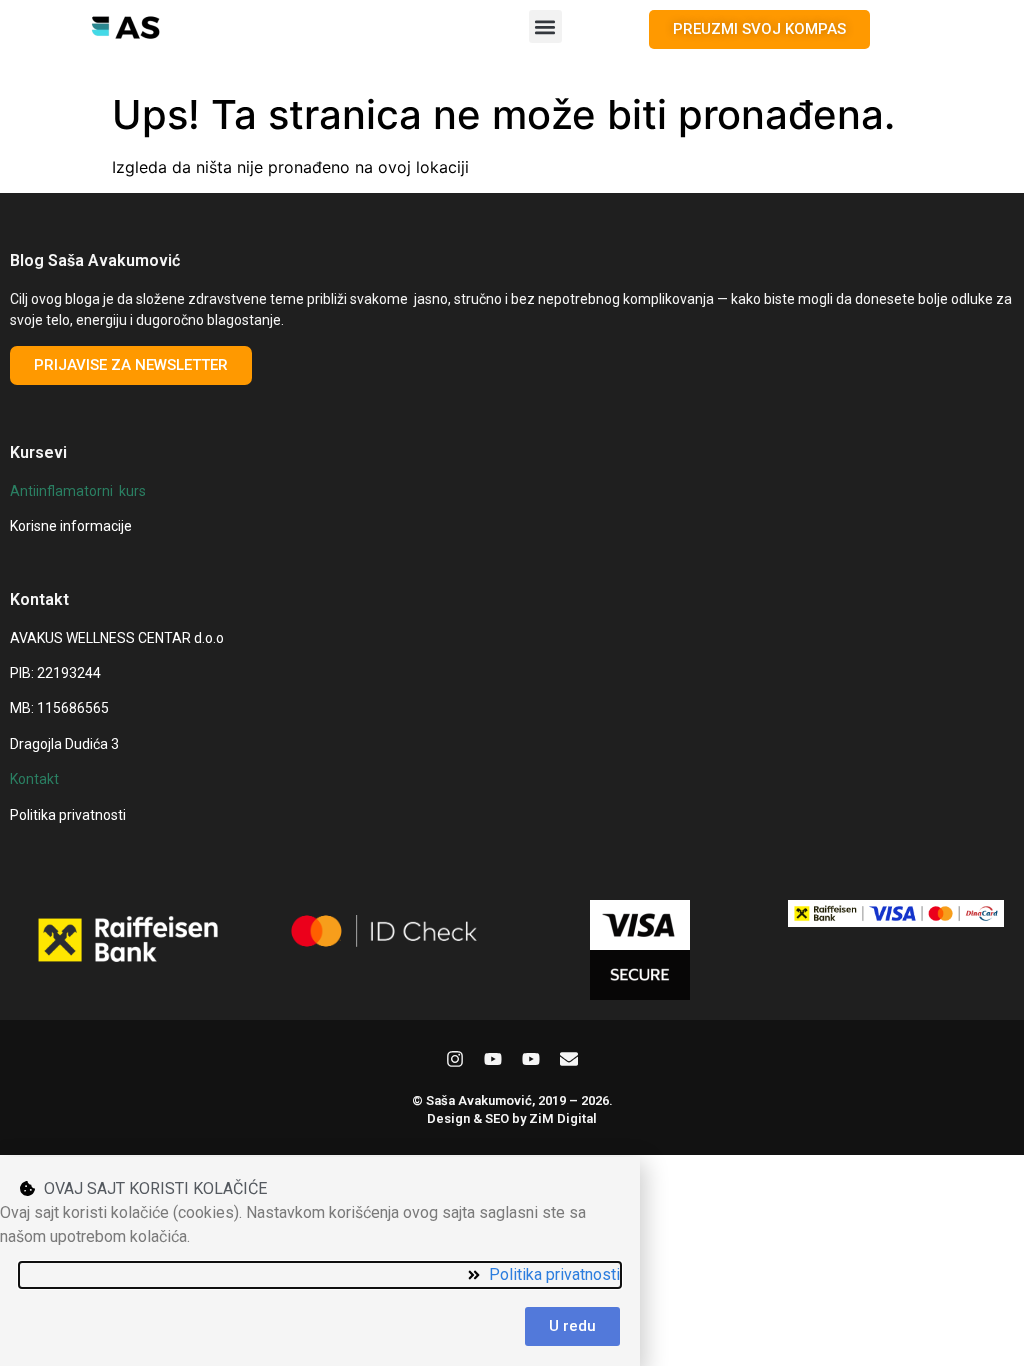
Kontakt (34, 779)
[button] (545, 26)
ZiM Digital (563, 1118)
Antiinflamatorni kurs (78, 491)
